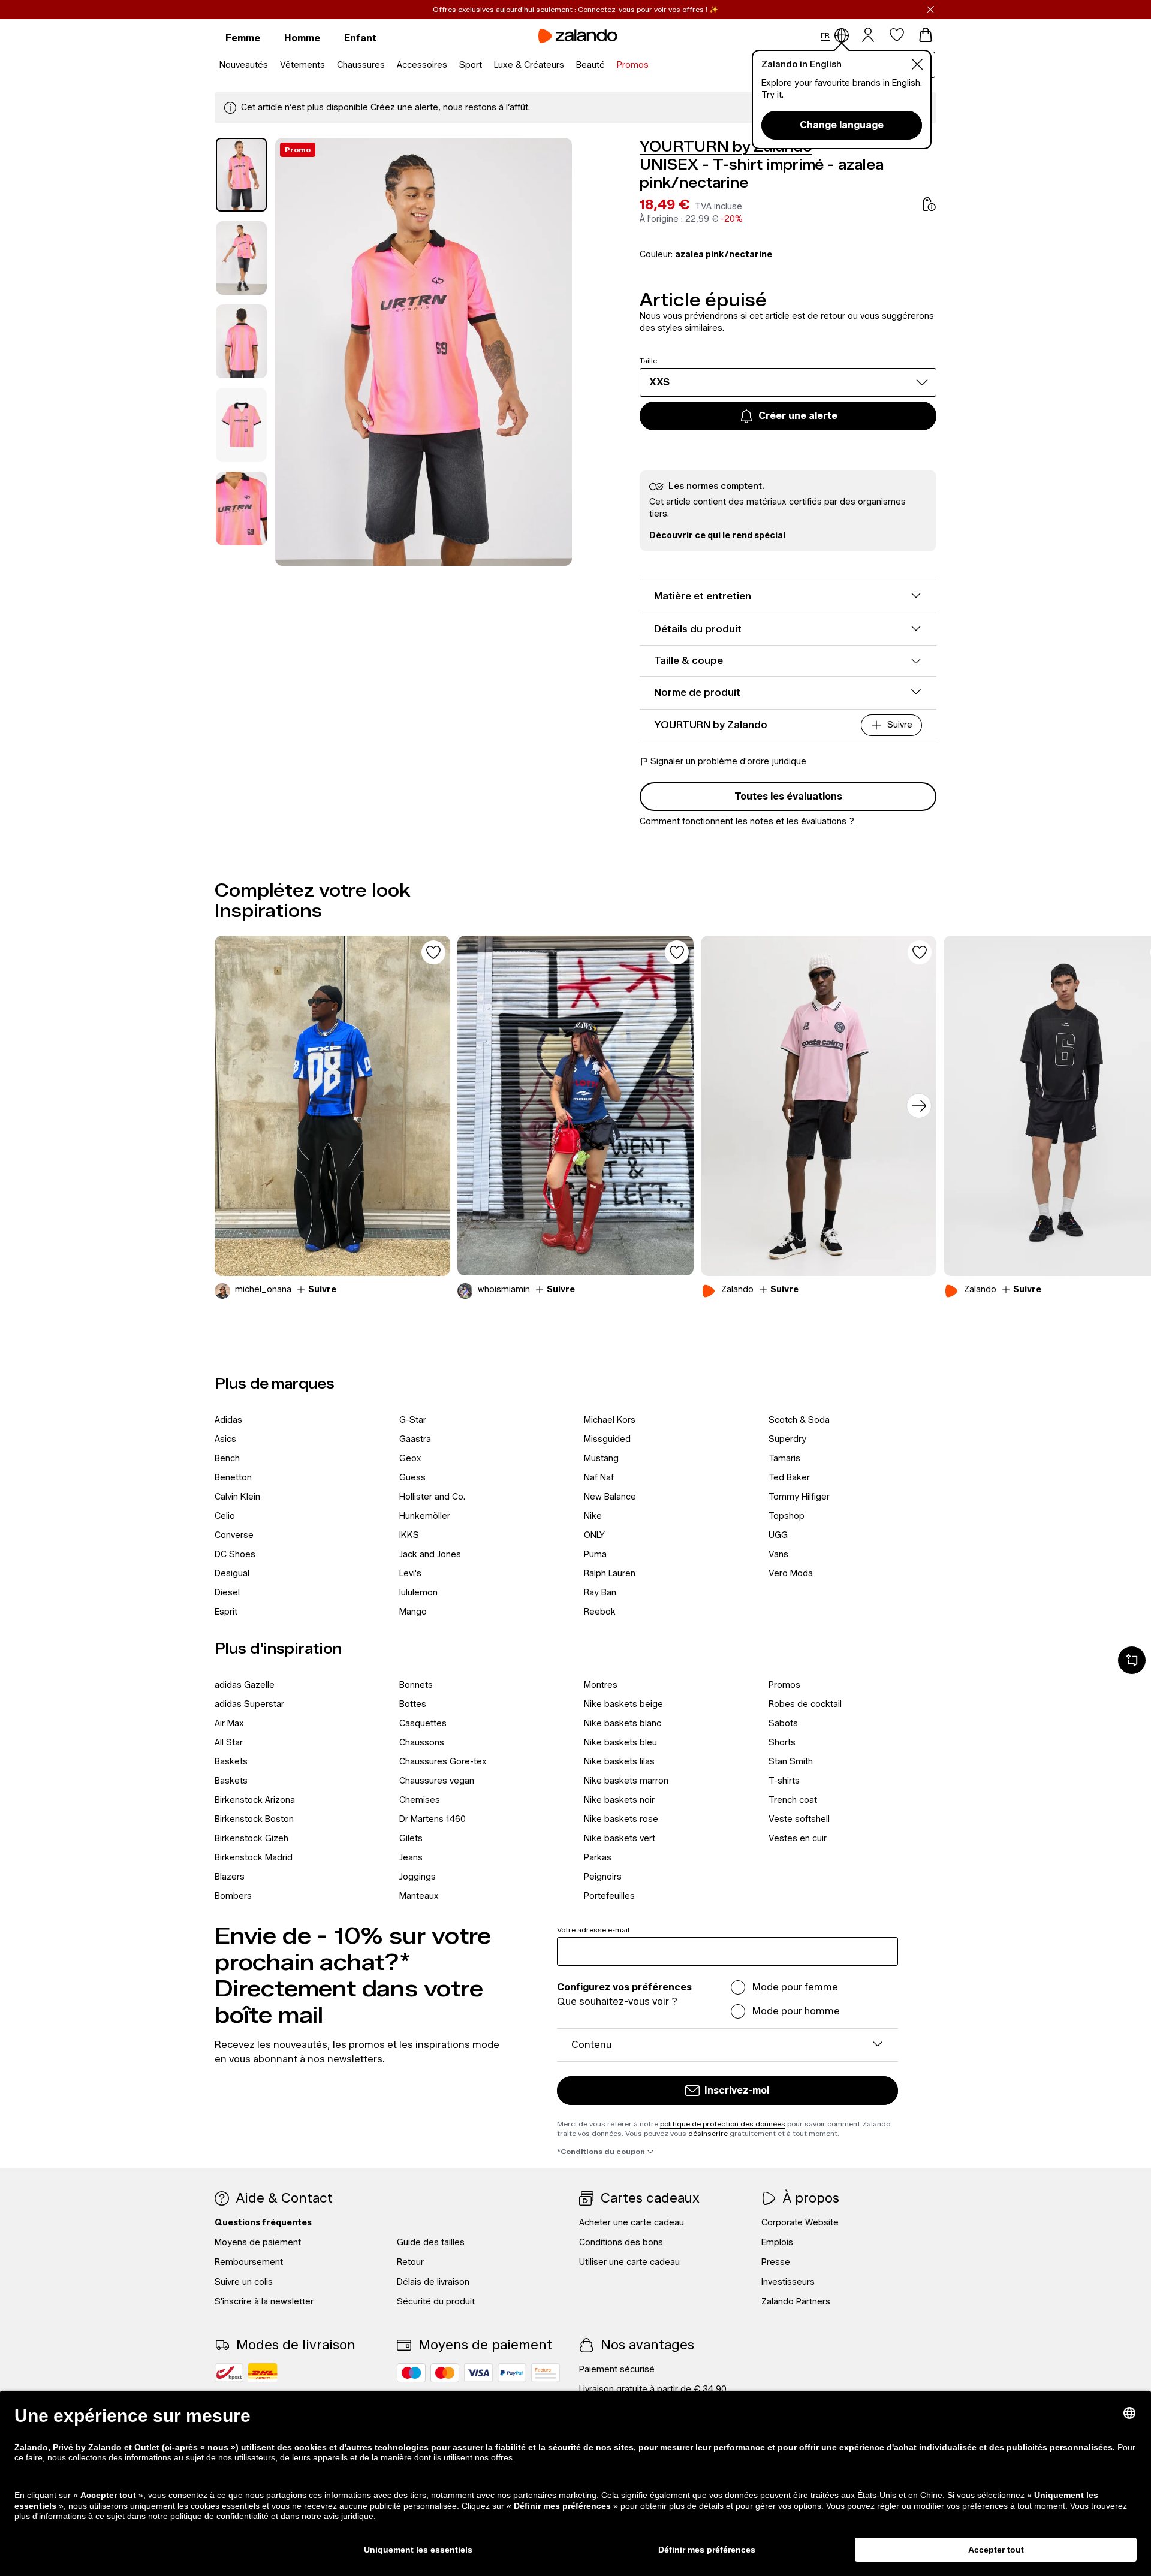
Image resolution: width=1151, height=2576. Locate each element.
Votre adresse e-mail (593, 1930)
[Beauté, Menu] (608, 65)
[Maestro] (411, 2373)
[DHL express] (263, 2373)
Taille (648, 361)
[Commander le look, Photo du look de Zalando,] (819, 1106)
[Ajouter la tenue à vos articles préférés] (433, 952)
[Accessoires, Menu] (451, 65)
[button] (717, 536)
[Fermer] (930, 10)
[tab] (241, 175)
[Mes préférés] (897, 35)
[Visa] (478, 2373)
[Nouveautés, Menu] (272, 65)
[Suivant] (919, 1106)
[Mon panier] (926, 35)
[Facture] (546, 2373)
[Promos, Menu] (652, 65)
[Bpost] (229, 2373)
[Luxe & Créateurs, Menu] (568, 65)
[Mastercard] (445, 2373)
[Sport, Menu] (486, 65)
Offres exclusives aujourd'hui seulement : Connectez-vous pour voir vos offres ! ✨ (575, 9)
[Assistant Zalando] (1132, 1660)
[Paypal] (512, 2373)
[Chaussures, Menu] (388, 65)
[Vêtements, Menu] (329, 65)
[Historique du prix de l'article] (929, 204)
